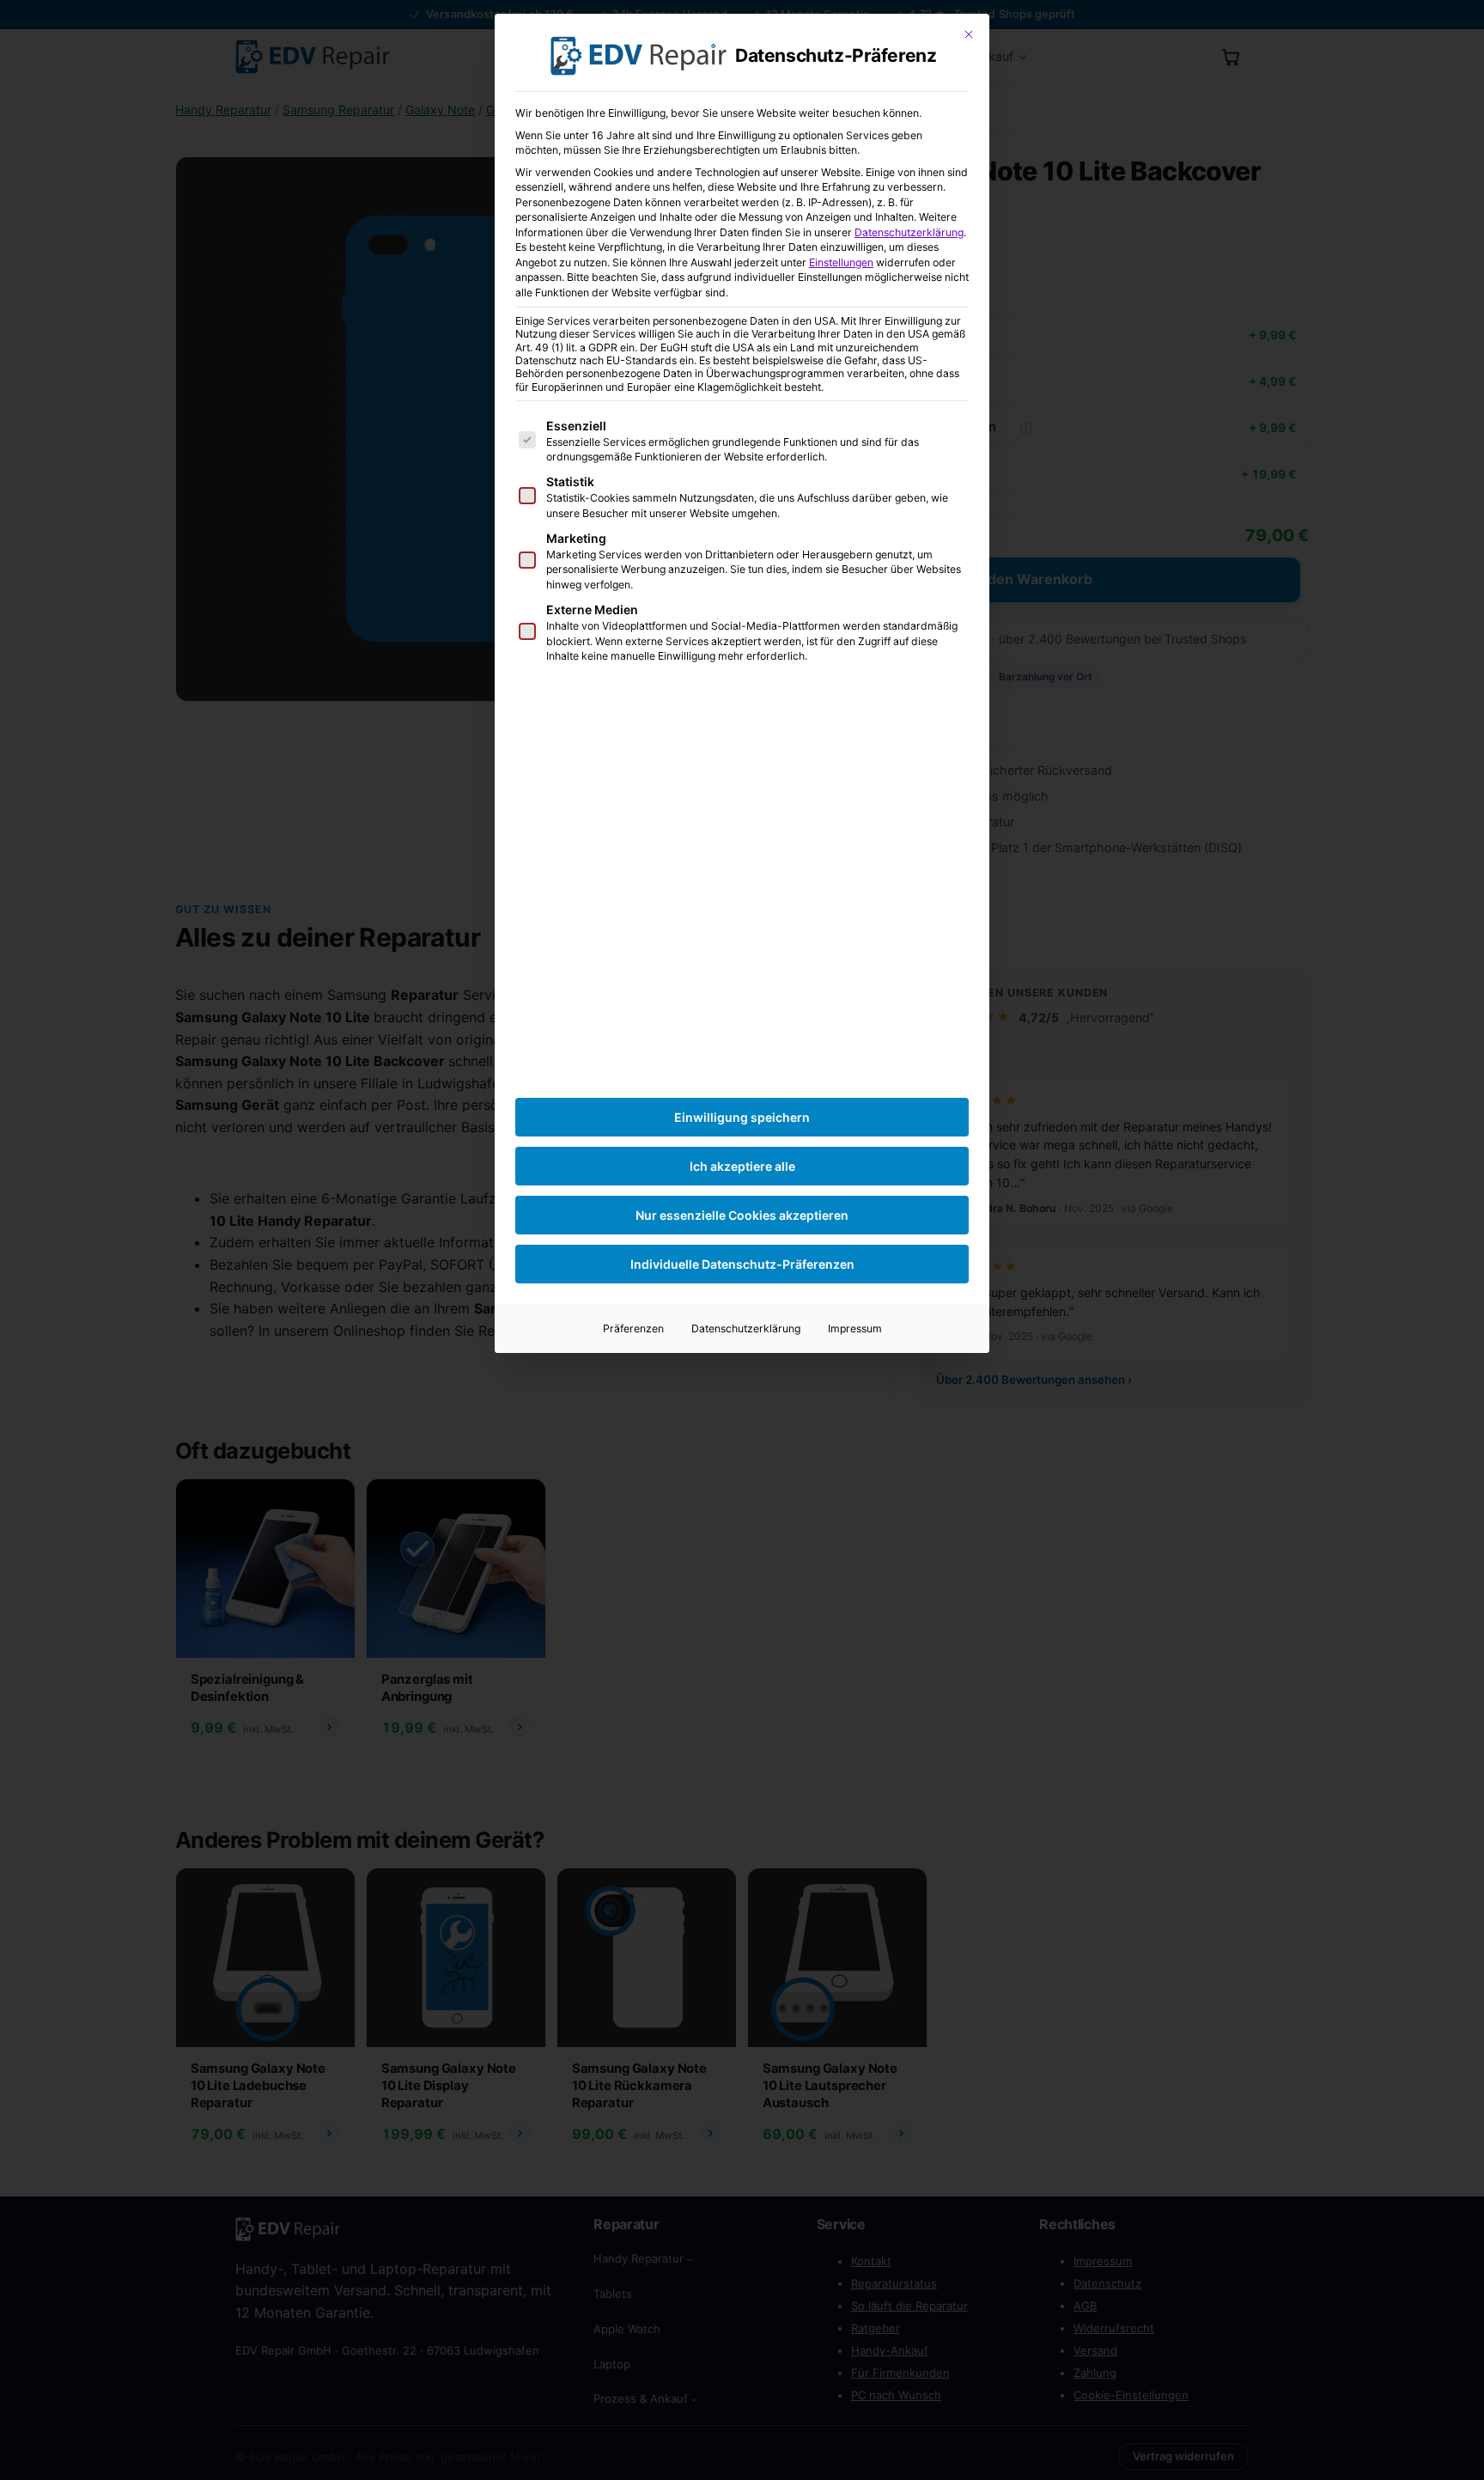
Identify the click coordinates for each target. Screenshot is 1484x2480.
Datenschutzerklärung (909, 232)
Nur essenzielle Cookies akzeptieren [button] (742, 1215)
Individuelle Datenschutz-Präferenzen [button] (742, 1264)
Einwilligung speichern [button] (742, 1117)
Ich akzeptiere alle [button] (742, 1166)
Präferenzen (633, 1328)
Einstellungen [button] (841, 262)
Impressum (855, 1328)
